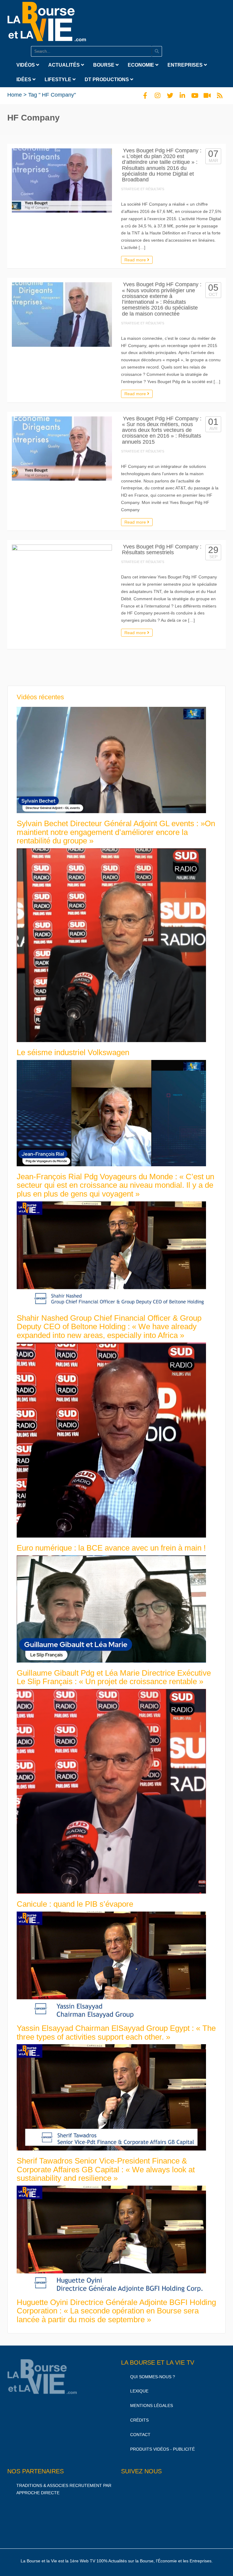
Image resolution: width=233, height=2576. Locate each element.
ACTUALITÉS (65, 65)
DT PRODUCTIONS (107, 79)
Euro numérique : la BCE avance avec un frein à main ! (111, 1548)
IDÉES (24, 79)
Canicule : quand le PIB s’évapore (75, 1904)
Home (15, 95)
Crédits (139, 2420)
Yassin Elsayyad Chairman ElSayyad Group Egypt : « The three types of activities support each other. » (116, 2033)
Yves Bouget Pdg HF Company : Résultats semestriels (162, 550)
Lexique (139, 2391)
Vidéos (26, 65)
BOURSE (104, 65)
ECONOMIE (142, 65)
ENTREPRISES (186, 65)
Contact (140, 2435)
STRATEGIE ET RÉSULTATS (143, 189)
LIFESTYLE (59, 79)
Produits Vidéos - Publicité (162, 2449)
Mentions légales (152, 2405)
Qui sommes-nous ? (153, 2377)
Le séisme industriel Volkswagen (73, 1052)
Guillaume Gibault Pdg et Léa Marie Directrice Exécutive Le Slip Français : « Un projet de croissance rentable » (114, 1677)
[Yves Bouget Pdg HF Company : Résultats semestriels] (62, 594)
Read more (136, 260)
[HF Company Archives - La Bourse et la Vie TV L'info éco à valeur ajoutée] (47, 20)
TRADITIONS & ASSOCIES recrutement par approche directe (64, 2489)
